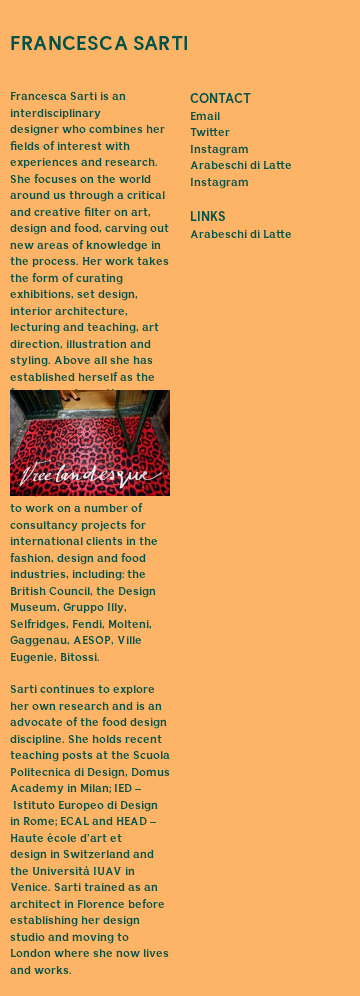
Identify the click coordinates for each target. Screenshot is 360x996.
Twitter (210, 133)
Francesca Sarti (99, 45)
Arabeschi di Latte (241, 235)
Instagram (219, 150)
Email (205, 117)
